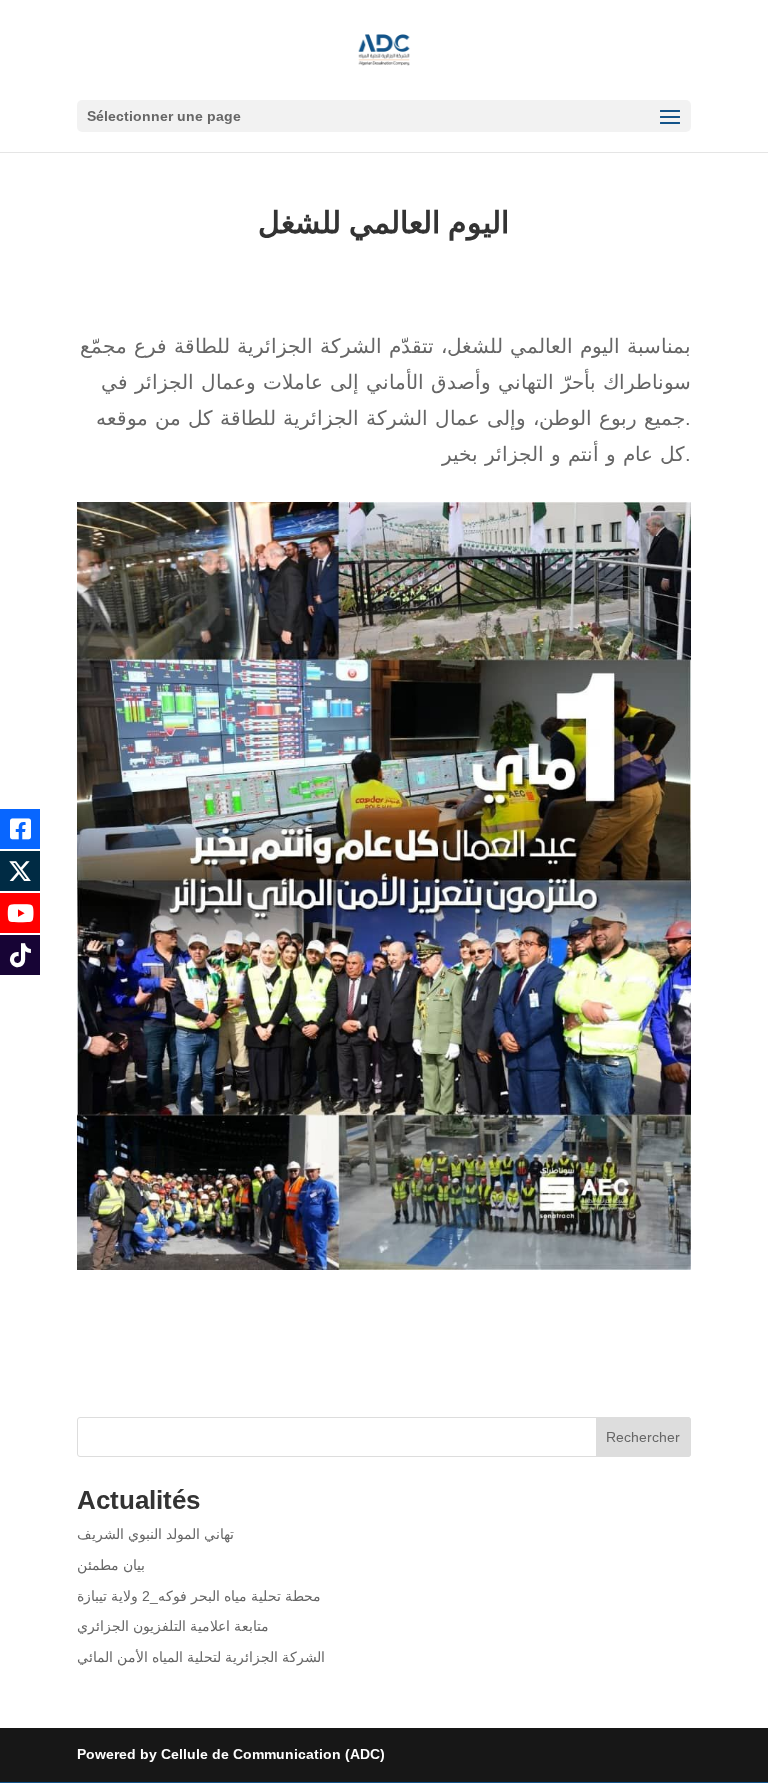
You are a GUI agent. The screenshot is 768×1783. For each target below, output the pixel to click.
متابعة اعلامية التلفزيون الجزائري (173, 1626)
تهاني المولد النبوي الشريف (155, 1534)
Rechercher (643, 1437)
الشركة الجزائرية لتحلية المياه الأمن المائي (201, 1657)
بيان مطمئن (111, 1565)
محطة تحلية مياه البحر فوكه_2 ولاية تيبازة (199, 1596)
